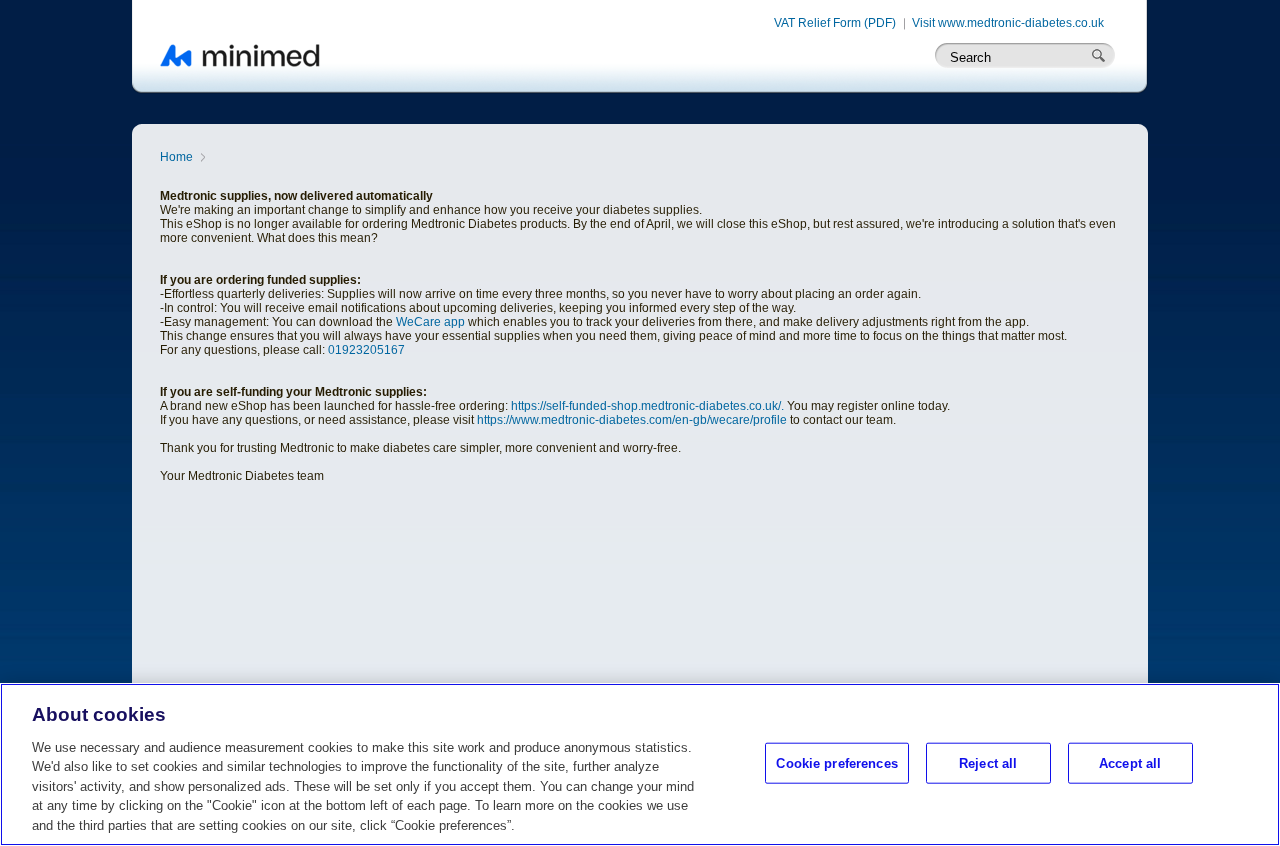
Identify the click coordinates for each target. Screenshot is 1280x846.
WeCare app (430, 322)
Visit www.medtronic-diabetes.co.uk (1008, 23)
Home (176, 157)
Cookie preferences (836, 762)
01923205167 (366, 350)
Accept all (1130, 762)
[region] (640, 764)
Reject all (988, 762)
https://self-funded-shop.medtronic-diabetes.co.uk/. (647, 406)
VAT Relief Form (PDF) (835, 23)
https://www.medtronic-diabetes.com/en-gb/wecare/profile (632, 420)
